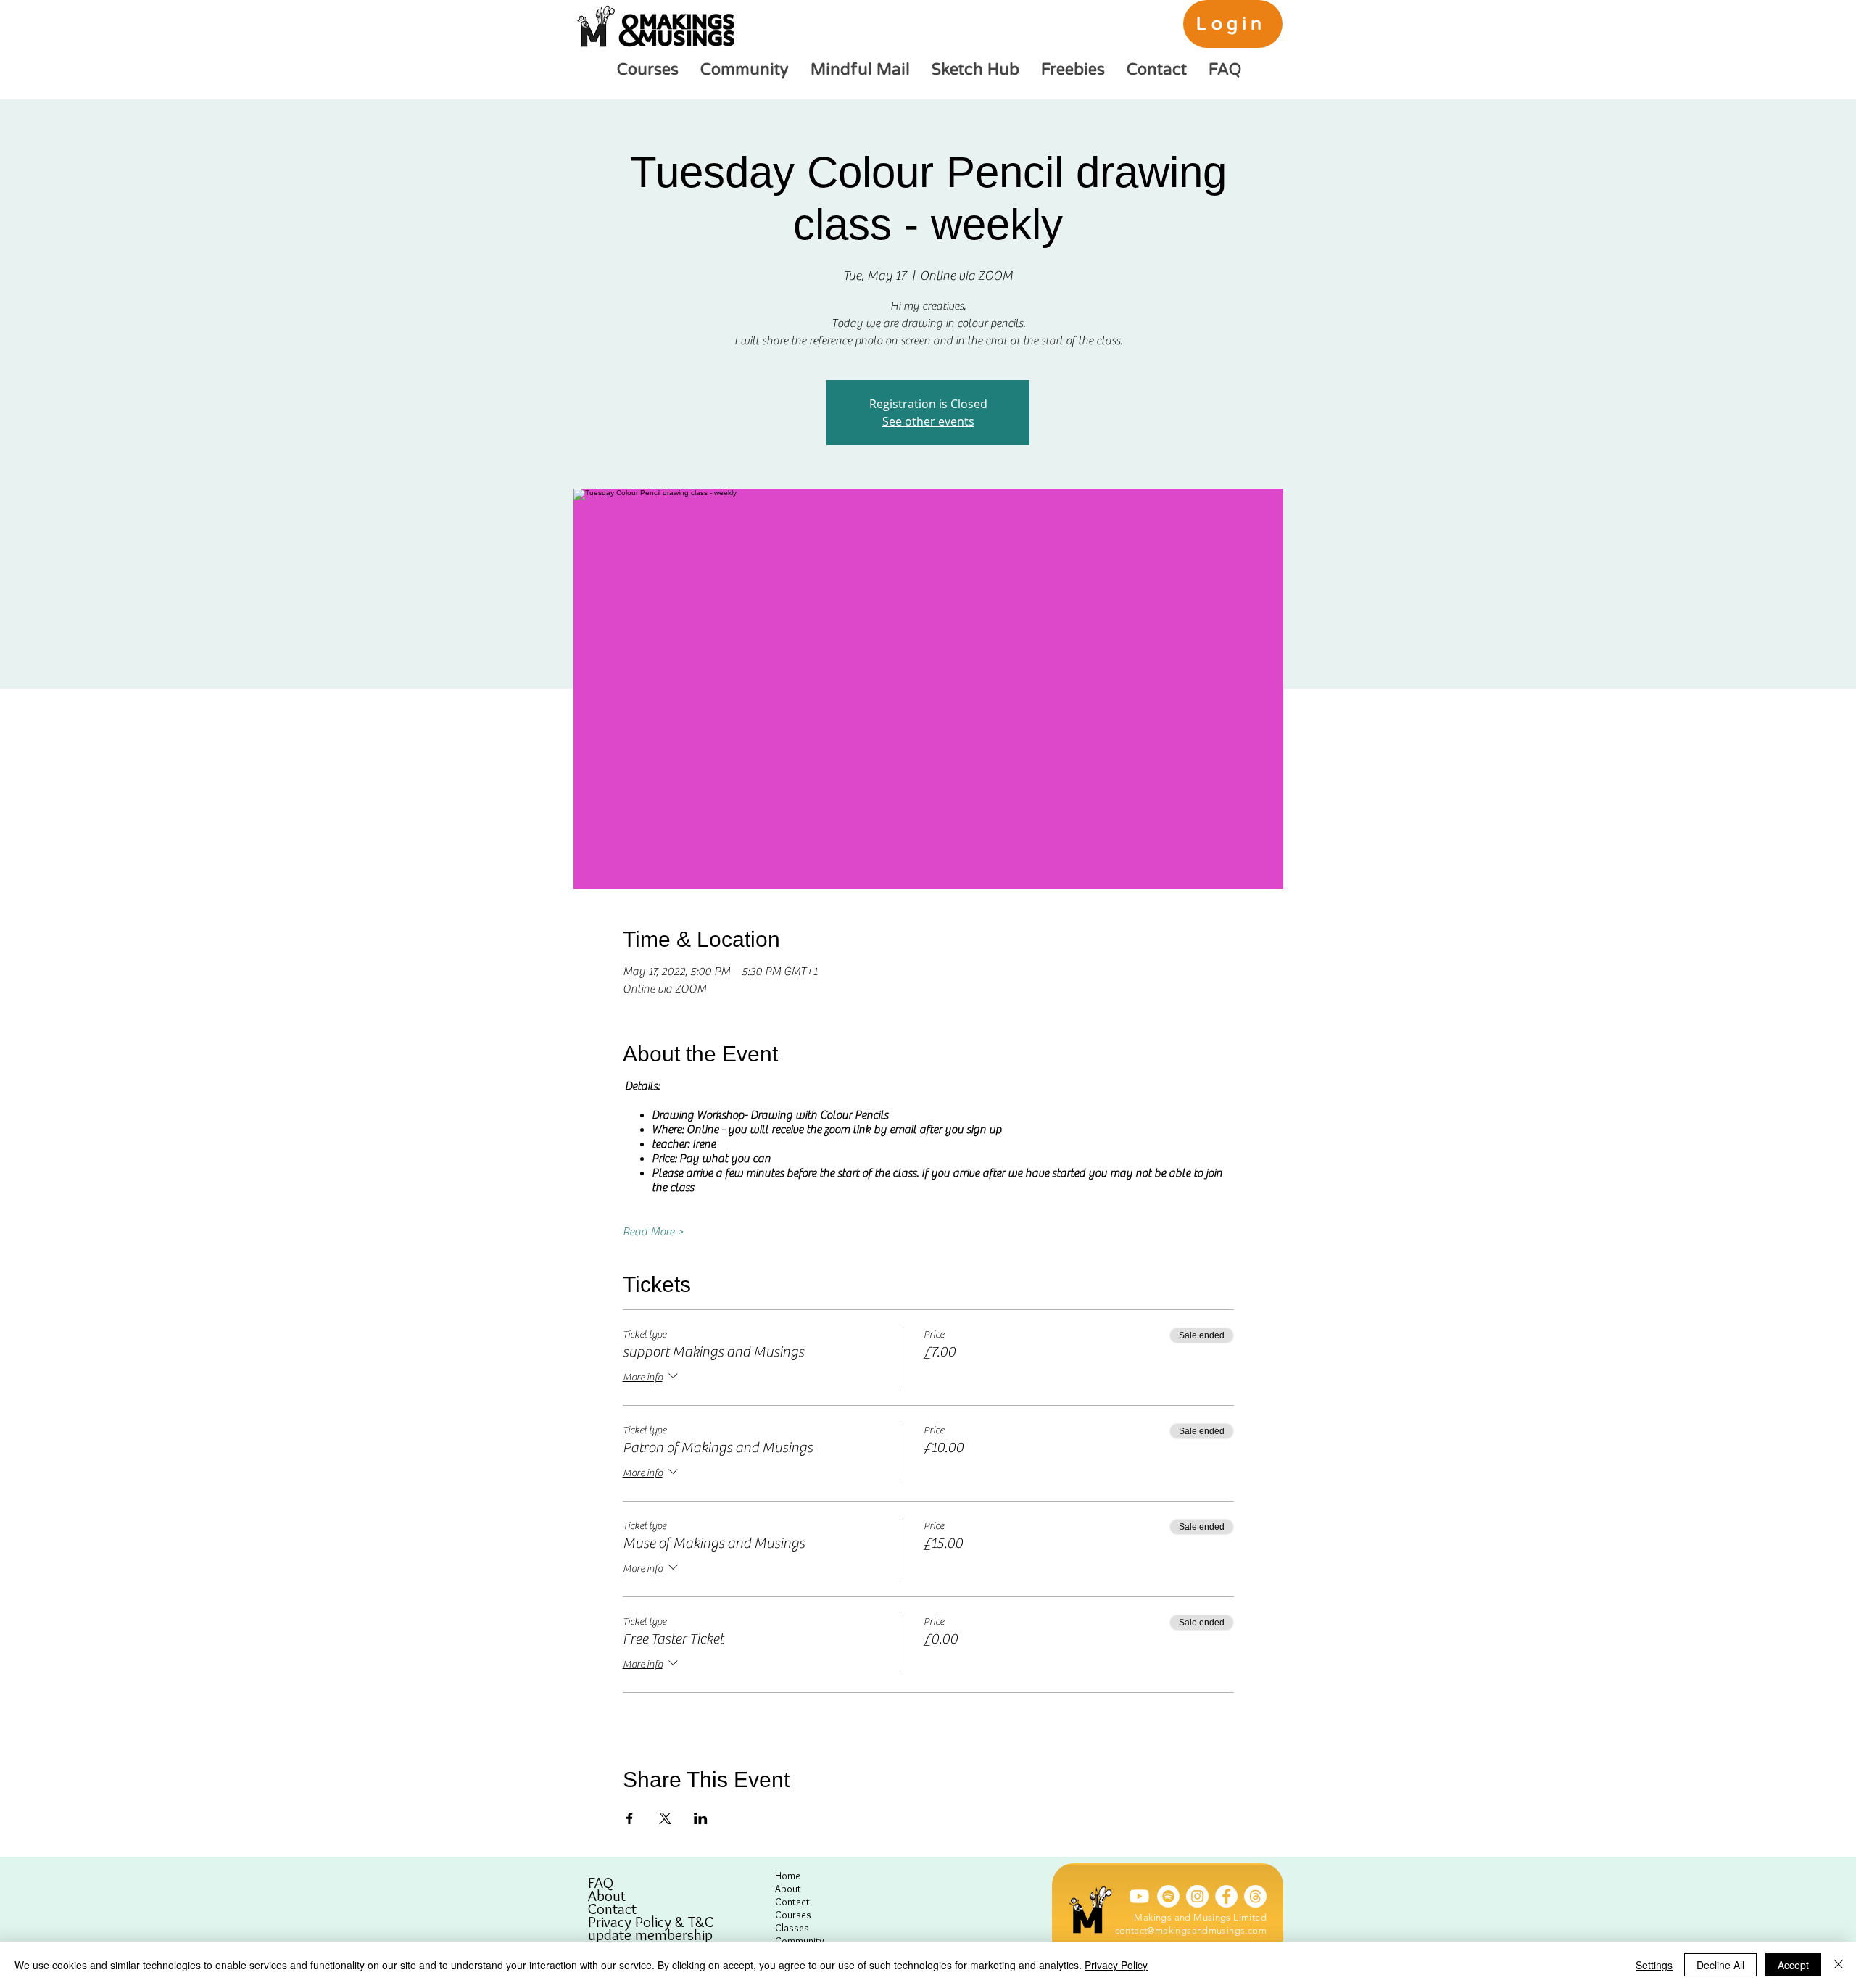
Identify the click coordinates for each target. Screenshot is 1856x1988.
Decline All (1720, 1965)
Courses (793, 1915)
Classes (792, 1928)
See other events (928, 421)
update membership (650, 1935)
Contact (612, 1909)
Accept (1793, 1965)
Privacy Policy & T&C (651, 1922)
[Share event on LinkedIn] (701, 1818)
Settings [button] (1654, 1965)
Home (788, 1876)
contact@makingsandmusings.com (1191, 1930)
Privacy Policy (1116, 1965)
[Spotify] (1168, 1896)
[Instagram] (1197, 1896)
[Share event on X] (665, 1818)
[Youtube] (1139, 1896)
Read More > (653, 1232)
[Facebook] (1226, 1896)
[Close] (1839, 1965)
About (607, 1896)
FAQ (601, 1883)
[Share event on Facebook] (630, 1818)
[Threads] (1255, 1896)
